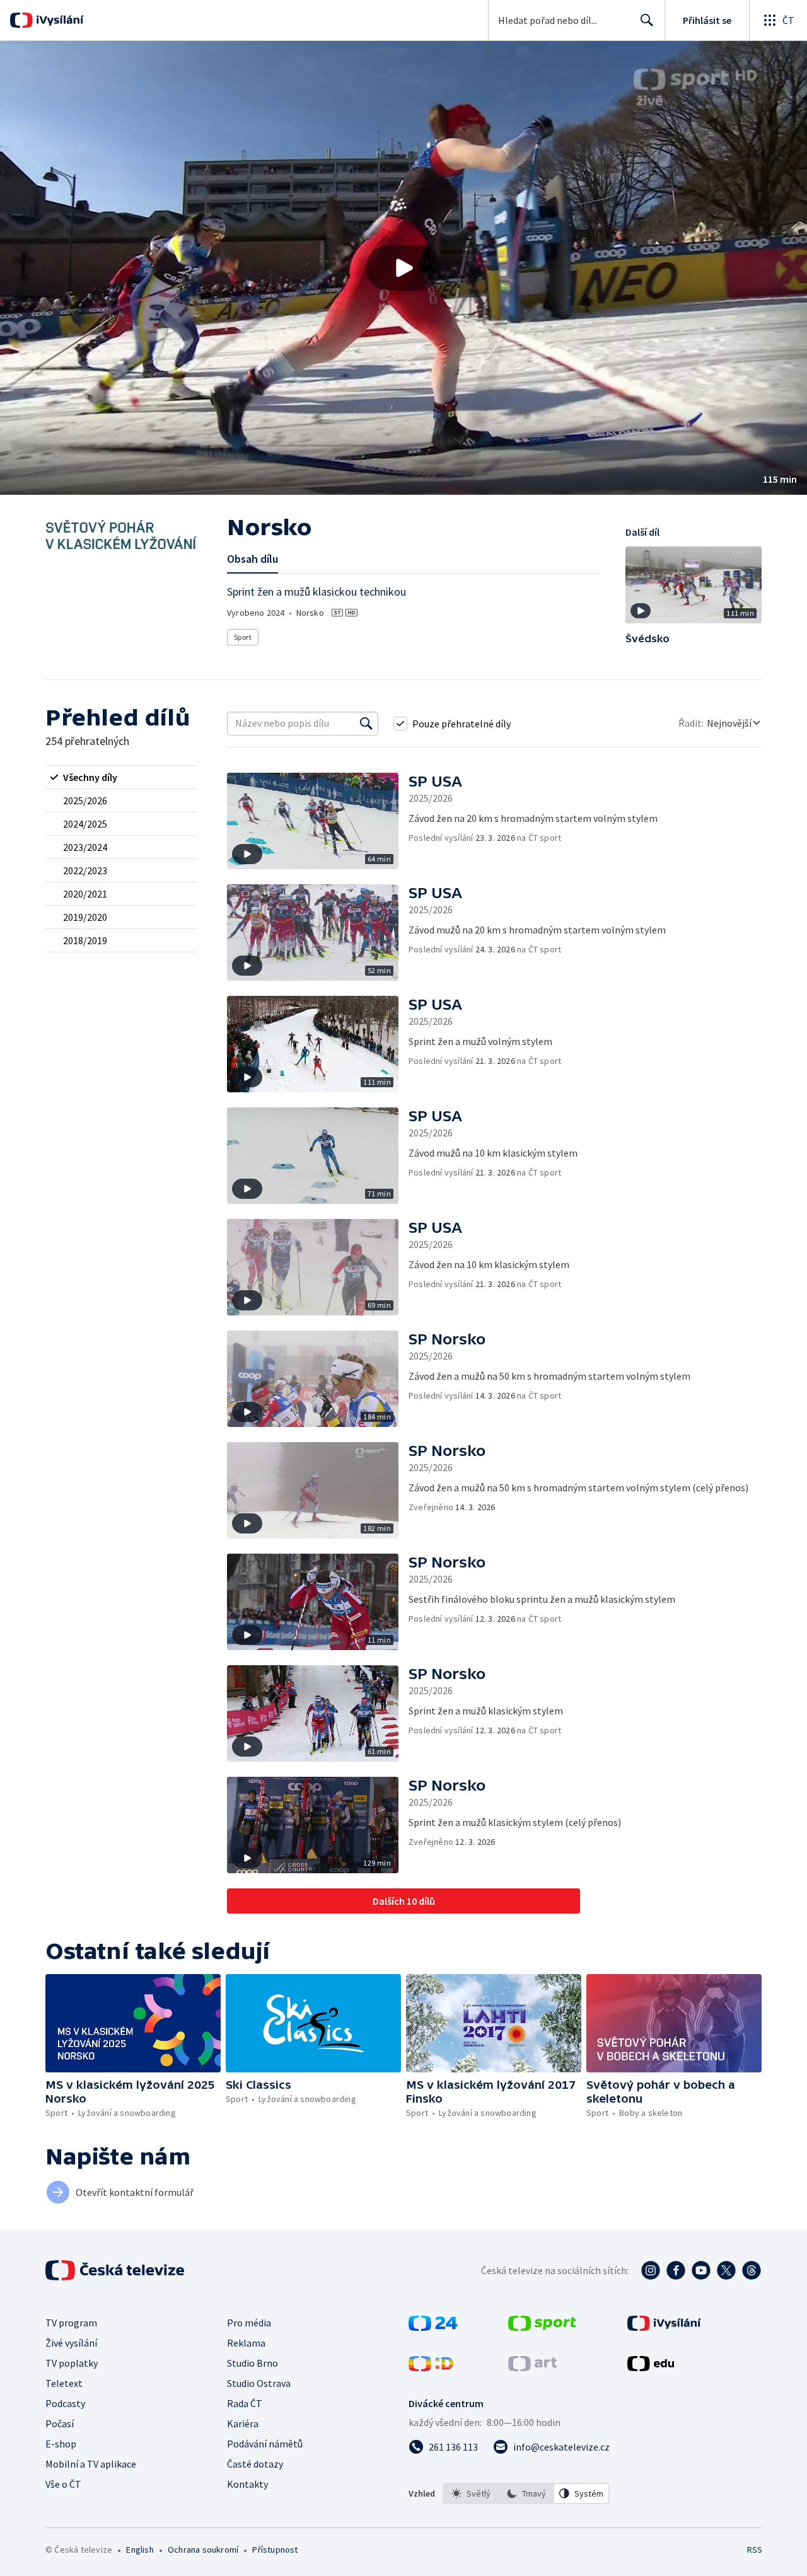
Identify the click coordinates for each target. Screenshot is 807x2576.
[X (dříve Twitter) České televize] (726, 2270)
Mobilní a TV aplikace (91, 2464)
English (140, 2550)
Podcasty (65, 2403)
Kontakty (247, 2484)
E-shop (61, 2444)
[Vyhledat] (366, 724)
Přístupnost (275, 2550)
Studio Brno (253, 2363)
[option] (471, 2493)
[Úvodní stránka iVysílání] (58, 20)
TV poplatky (72, 2363)
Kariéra (243, 2423)
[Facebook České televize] (676, 2270)
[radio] (121, 777)
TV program (71, 2323)
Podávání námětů (265, 2444)
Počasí (60, 2423)
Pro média (249, 2323)
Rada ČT (245, 2403)
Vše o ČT (63, 2484)
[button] (403, 268)
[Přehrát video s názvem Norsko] (403, 268)
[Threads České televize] (752, 2270)
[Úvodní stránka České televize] (116, 2270)
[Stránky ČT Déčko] (431, 2367)
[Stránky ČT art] (532, 2367)
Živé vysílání (71, 2343)
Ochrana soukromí (203, 2550)
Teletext (64, 2383)
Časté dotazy (255, 2464)
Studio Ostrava (259, 2383)
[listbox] (526, 2493)
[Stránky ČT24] (433, 2327)
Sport (243, 637)
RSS (755, 2550)
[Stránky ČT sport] (542, 2327)
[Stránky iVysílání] (664, 2327)
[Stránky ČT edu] (651, 2367)
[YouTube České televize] (701, 2270)
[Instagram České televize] (651, 2270)
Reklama (246, 2343)
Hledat (647, 20)
